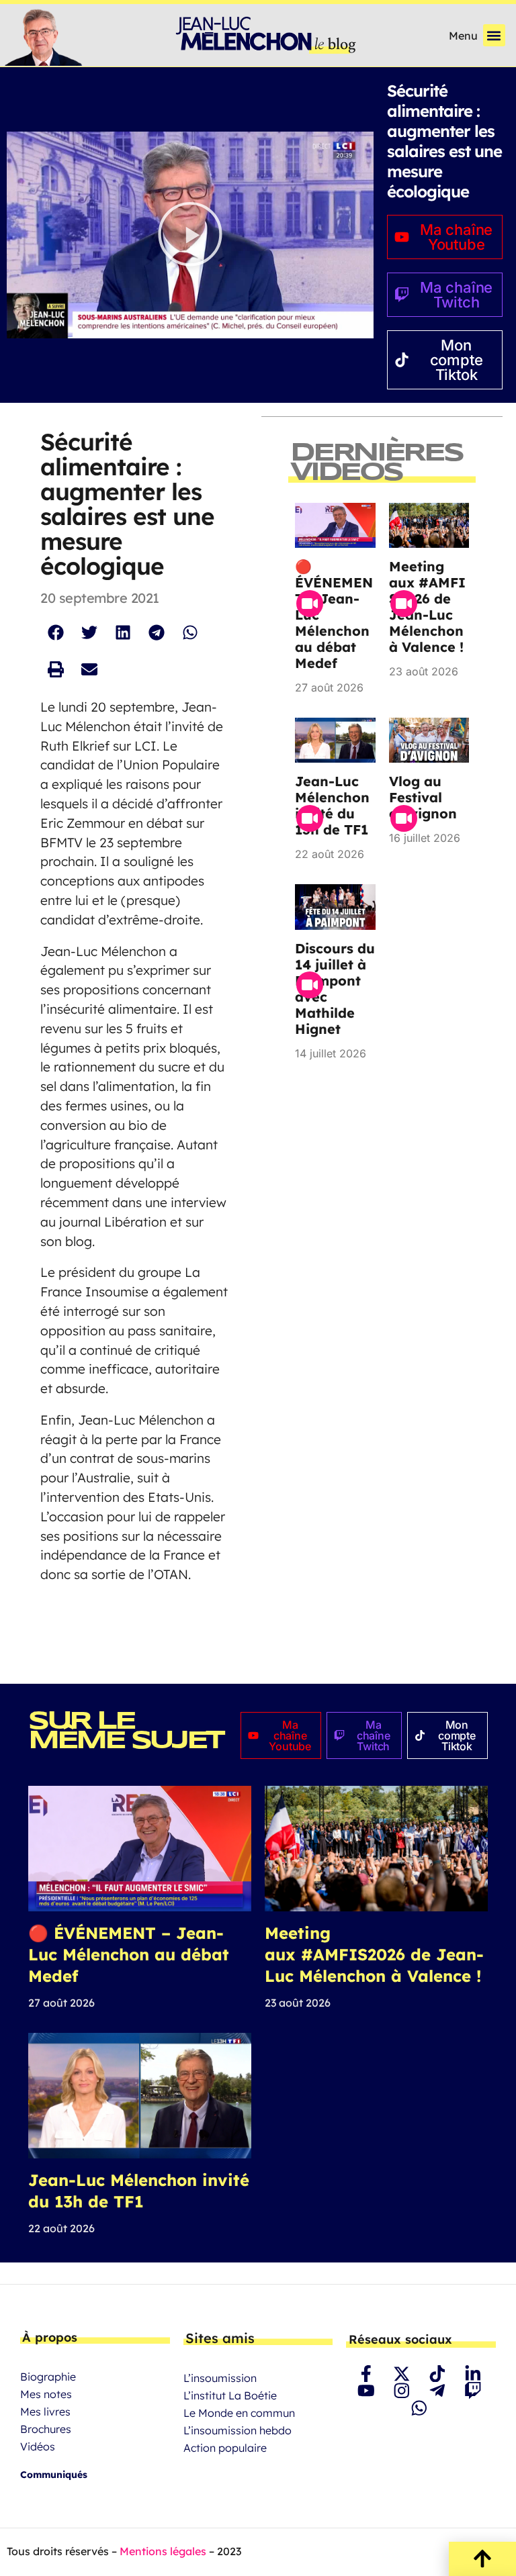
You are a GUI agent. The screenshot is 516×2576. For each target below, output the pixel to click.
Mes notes (46, 2394)
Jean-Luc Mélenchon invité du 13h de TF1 (332, 805)
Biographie (48, 2377)
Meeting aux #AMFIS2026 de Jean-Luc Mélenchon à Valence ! (427, 607)
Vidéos (38, 2446)
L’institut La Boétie (230, 2395)
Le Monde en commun (239, 2413)
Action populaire (225, 2448)
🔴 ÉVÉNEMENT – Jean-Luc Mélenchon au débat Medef (129, 1954)
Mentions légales (163, 2551)
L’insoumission (220, 2378)
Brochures (46, 2429)
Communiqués (54, 2475)
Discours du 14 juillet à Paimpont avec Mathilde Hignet (335, 989)
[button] (494, 35)
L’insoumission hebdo (238, 2430)
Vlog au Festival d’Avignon (423, 797)
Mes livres (45, 2412)
